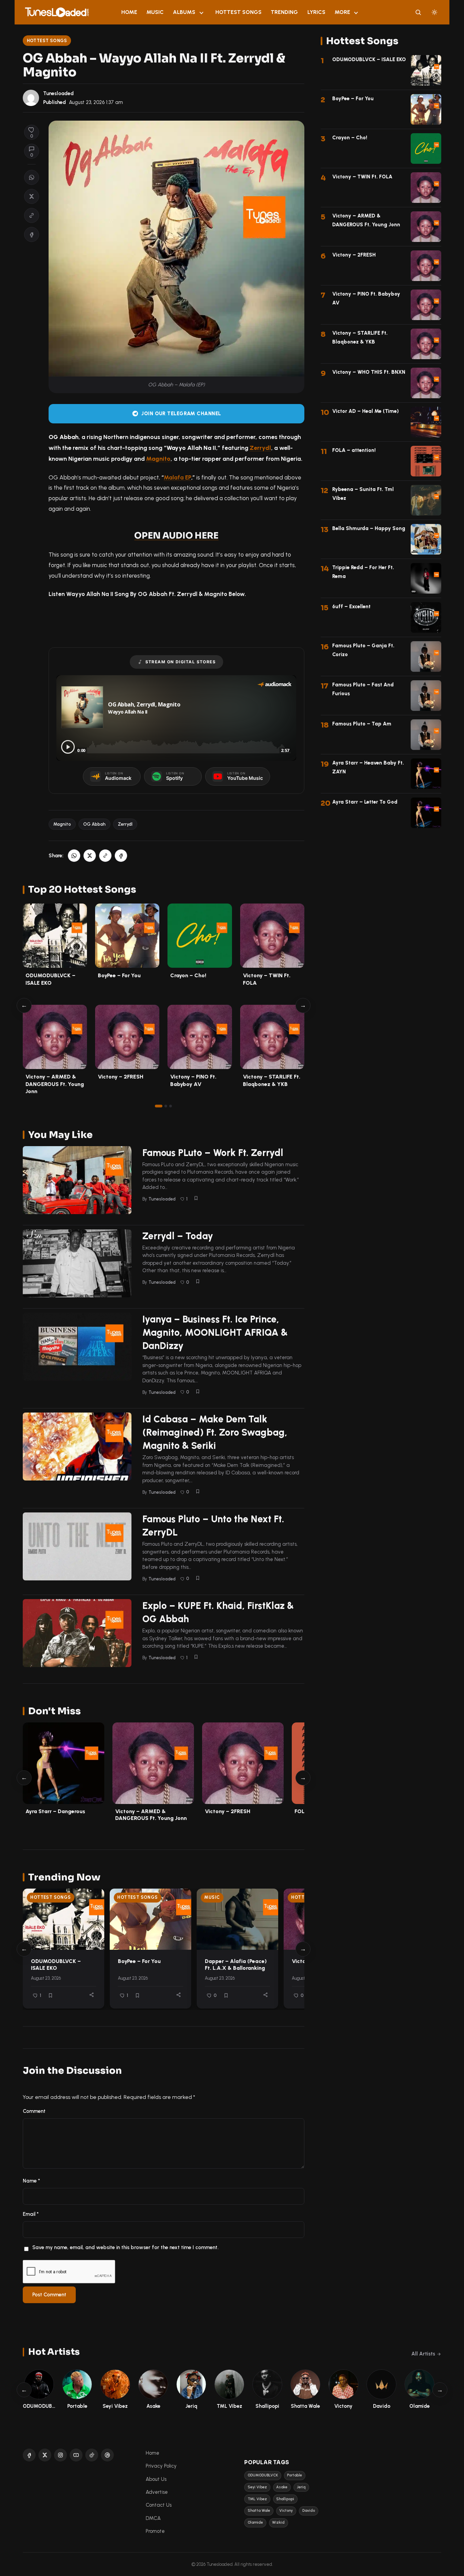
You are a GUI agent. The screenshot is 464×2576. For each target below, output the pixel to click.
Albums (184, 12)
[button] (32, 215)
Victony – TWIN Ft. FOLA (362, 177)
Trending (284, 12)
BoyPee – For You (119, 975)
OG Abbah (94, 824)
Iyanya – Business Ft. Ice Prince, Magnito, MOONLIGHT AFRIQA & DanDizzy (215, 1332)
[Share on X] (32, 196)
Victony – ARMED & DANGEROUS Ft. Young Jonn (55, 1084)
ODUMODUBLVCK (263, 2475)
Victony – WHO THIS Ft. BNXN (369, 372)
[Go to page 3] (171, 1106)
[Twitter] (45, 2455)
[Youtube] (76, 2455)
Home (129, 12)
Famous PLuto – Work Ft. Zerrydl (213, 1153)
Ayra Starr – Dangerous (55, 1811)
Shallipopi (285, 2499)
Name (31, 2181)
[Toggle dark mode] (434, 12)
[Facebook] (29, 2455)
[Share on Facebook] (32, 234)
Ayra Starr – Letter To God (365, 802)
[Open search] (418, 12)
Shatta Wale (259, 2511)
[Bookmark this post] (196, 1198)
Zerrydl (260, 448)
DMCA (153, 2518)
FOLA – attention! (354, 450)
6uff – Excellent (351, 607)
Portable (295, 2475)
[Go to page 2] (166, 1106)
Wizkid (278, 2522)
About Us (156, 2479)
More (342, 12)
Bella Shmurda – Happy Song (369, 528)
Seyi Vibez (257, 2487)
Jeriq (301, 2487)
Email (31, 2214)
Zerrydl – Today (178, 1236)
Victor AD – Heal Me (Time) (365, 411)
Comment (34, 2111)
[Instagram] (60, 2455)
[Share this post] (92, 1995)
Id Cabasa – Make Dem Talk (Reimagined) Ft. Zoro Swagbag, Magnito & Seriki (215, 1432)
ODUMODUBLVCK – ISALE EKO (56, 1965)
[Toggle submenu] (201, 12)
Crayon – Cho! (188, 975)
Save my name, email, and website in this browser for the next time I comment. (125, 2247)
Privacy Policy (161, 2466)
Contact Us (159, 2505)
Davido (309, 2511)
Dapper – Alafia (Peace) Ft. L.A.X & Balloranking (236, 1965)
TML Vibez (257, 2499)
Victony (286, 2511)
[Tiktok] (92, 2455)
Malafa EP (177, 477)
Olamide (255, 2522)
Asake (282, 2487)
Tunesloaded (58, 93)
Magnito (158, 459)
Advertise (157, 2492)
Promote (155, 2531)
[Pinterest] (107, 2455)
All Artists (423, 2354)
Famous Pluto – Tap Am (362, 724)
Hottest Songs (238, 12)
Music (155, 12)
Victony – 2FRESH (121, 1077)
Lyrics (316, 12)
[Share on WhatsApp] (32, 177)
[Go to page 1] (159, 1106)
